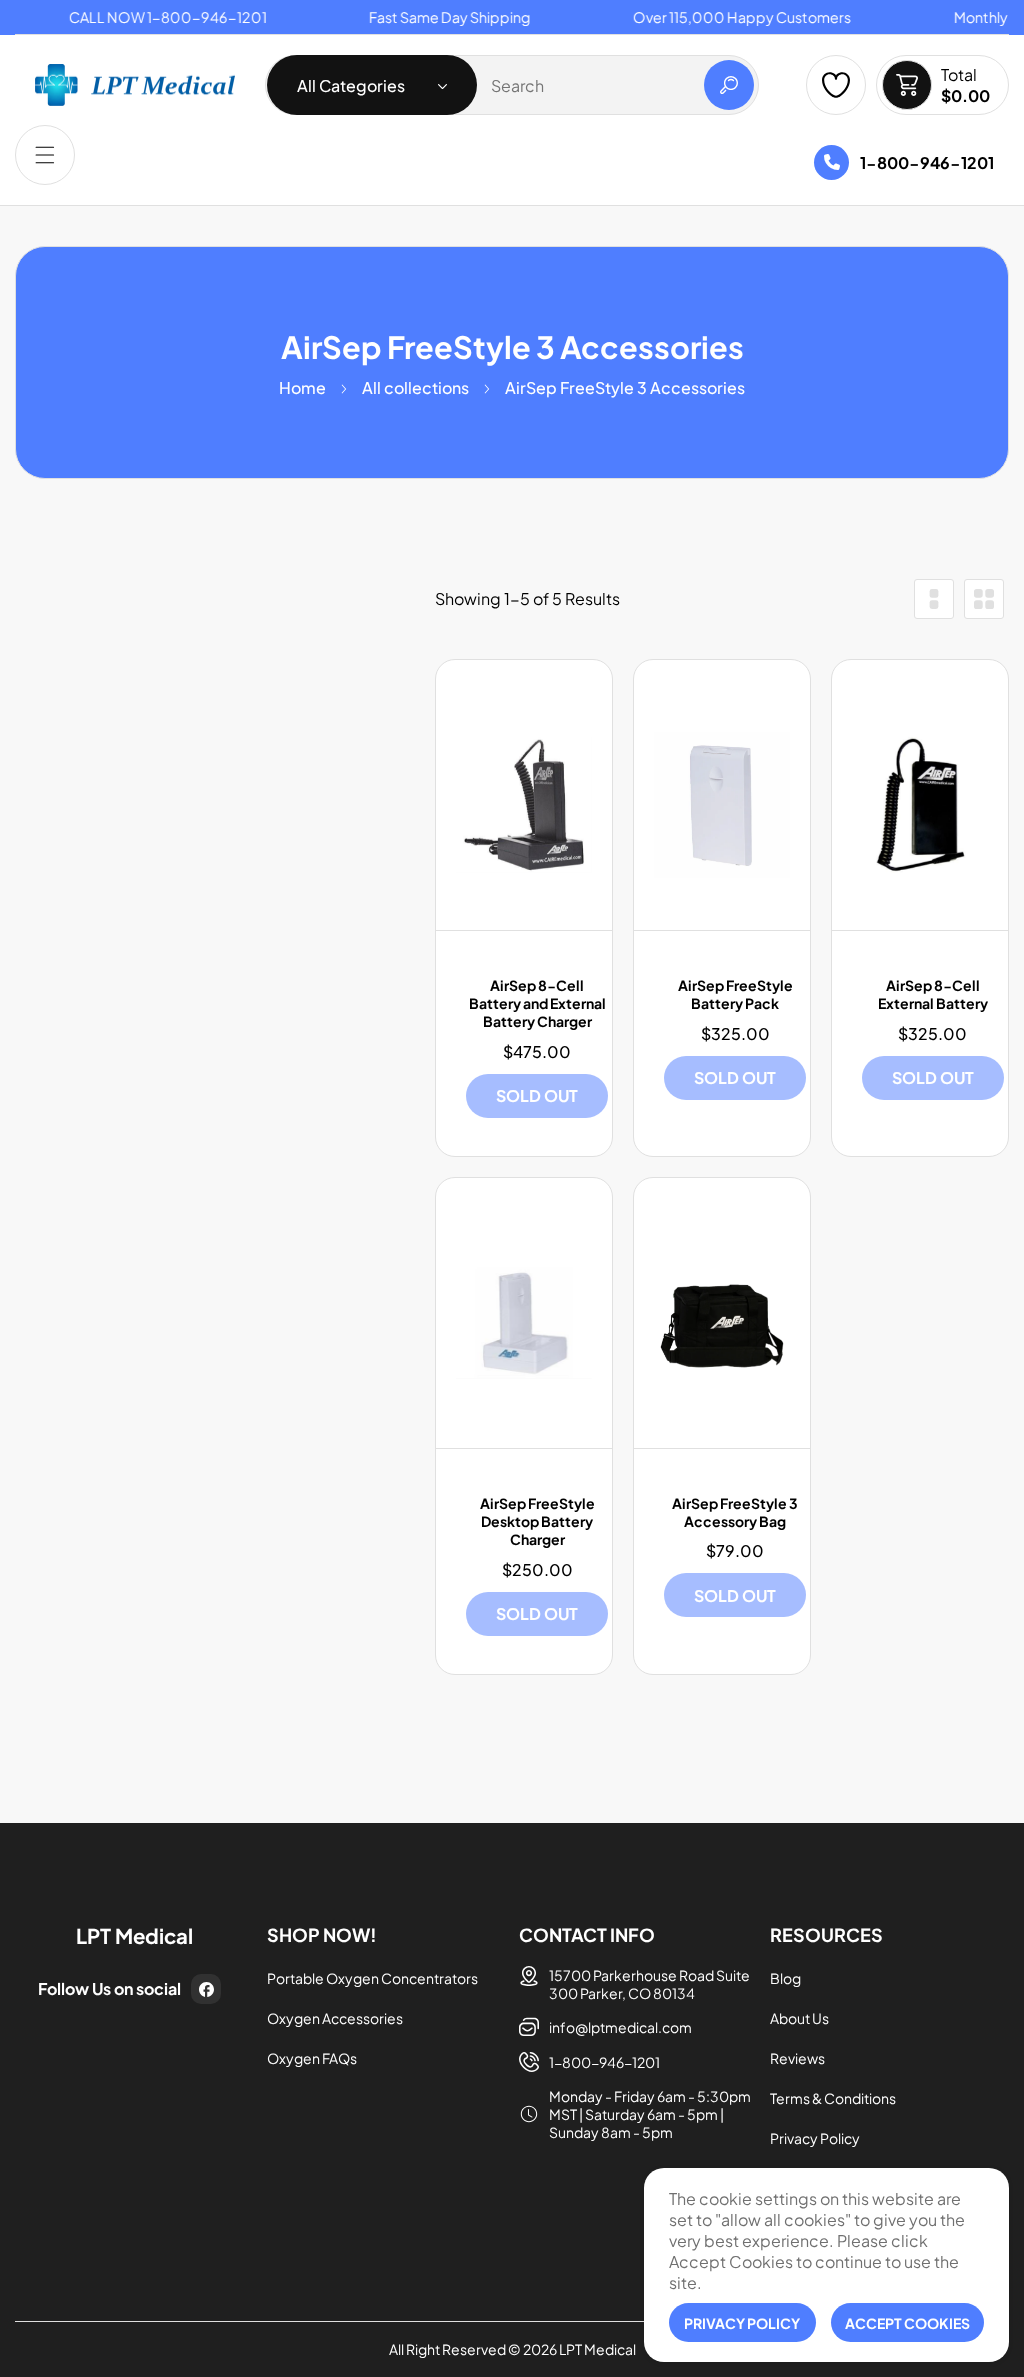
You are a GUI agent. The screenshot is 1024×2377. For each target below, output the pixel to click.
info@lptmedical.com (620, 2027)
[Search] (729, 85)
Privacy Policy (815, 2138)
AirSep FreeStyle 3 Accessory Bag (735, 1512)
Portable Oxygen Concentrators (372, 1978)
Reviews (797, 2058)
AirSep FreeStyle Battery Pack (735, 994)
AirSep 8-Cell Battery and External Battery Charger (537, 1003)
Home (302, 387)
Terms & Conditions (833, 2098)
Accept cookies (907, 2323)
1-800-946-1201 (927, 161)
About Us (799, 2018)
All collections (415, 387)
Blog (785, 1978)
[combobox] (512, 85)
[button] (45, 155)
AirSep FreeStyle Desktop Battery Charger (537, 1521)
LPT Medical (597, 2349)
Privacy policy (742, 2323)
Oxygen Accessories (335, 2018)
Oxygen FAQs (312, 2058)
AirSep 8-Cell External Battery (933, 994)
